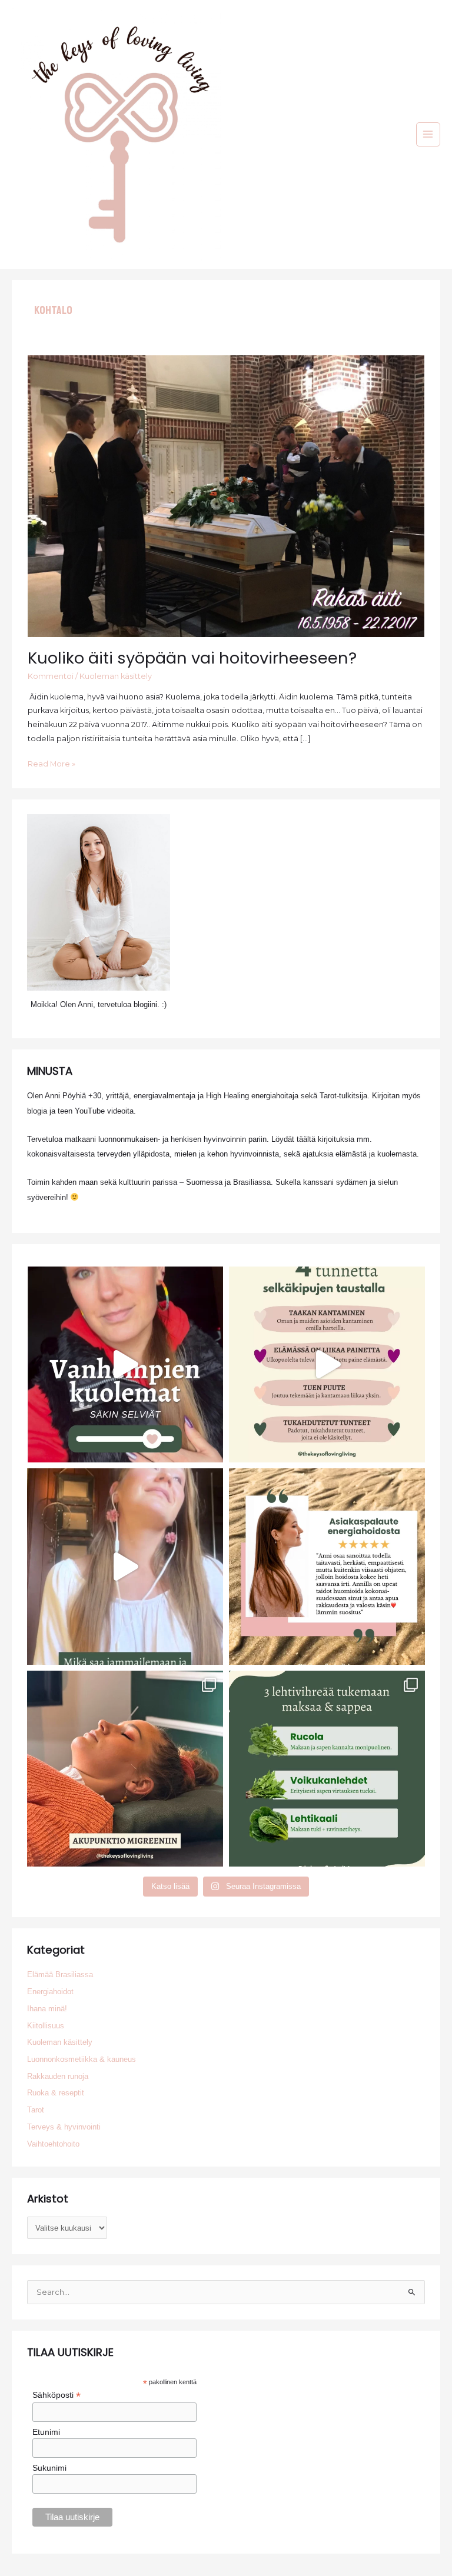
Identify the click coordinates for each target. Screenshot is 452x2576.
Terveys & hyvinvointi (64, 2127)
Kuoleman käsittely (116, 676)
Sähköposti (56, 2395)
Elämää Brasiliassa (60, 1975)
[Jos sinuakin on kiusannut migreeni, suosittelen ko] (125, 1769)
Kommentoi (51, 676)
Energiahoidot (50, 1992)
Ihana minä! (47, 2009)
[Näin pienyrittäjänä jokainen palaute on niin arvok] (327, 1566)
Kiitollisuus (46, 2026)
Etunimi (46, 2432)
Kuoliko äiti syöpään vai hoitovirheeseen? (192, 658)
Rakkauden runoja (58, 2076)
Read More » (51, 765)
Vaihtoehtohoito (53, 2144)
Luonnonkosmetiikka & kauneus (82, 2059)
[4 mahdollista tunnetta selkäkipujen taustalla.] (327, 1364)
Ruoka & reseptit (56, 2093)
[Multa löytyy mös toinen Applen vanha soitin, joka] (125, 1566)
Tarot (36, 2110)
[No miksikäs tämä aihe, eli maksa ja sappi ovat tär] (327, 1769)
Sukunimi (49, 2468)
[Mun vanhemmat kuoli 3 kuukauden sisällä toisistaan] (125, 1364)
